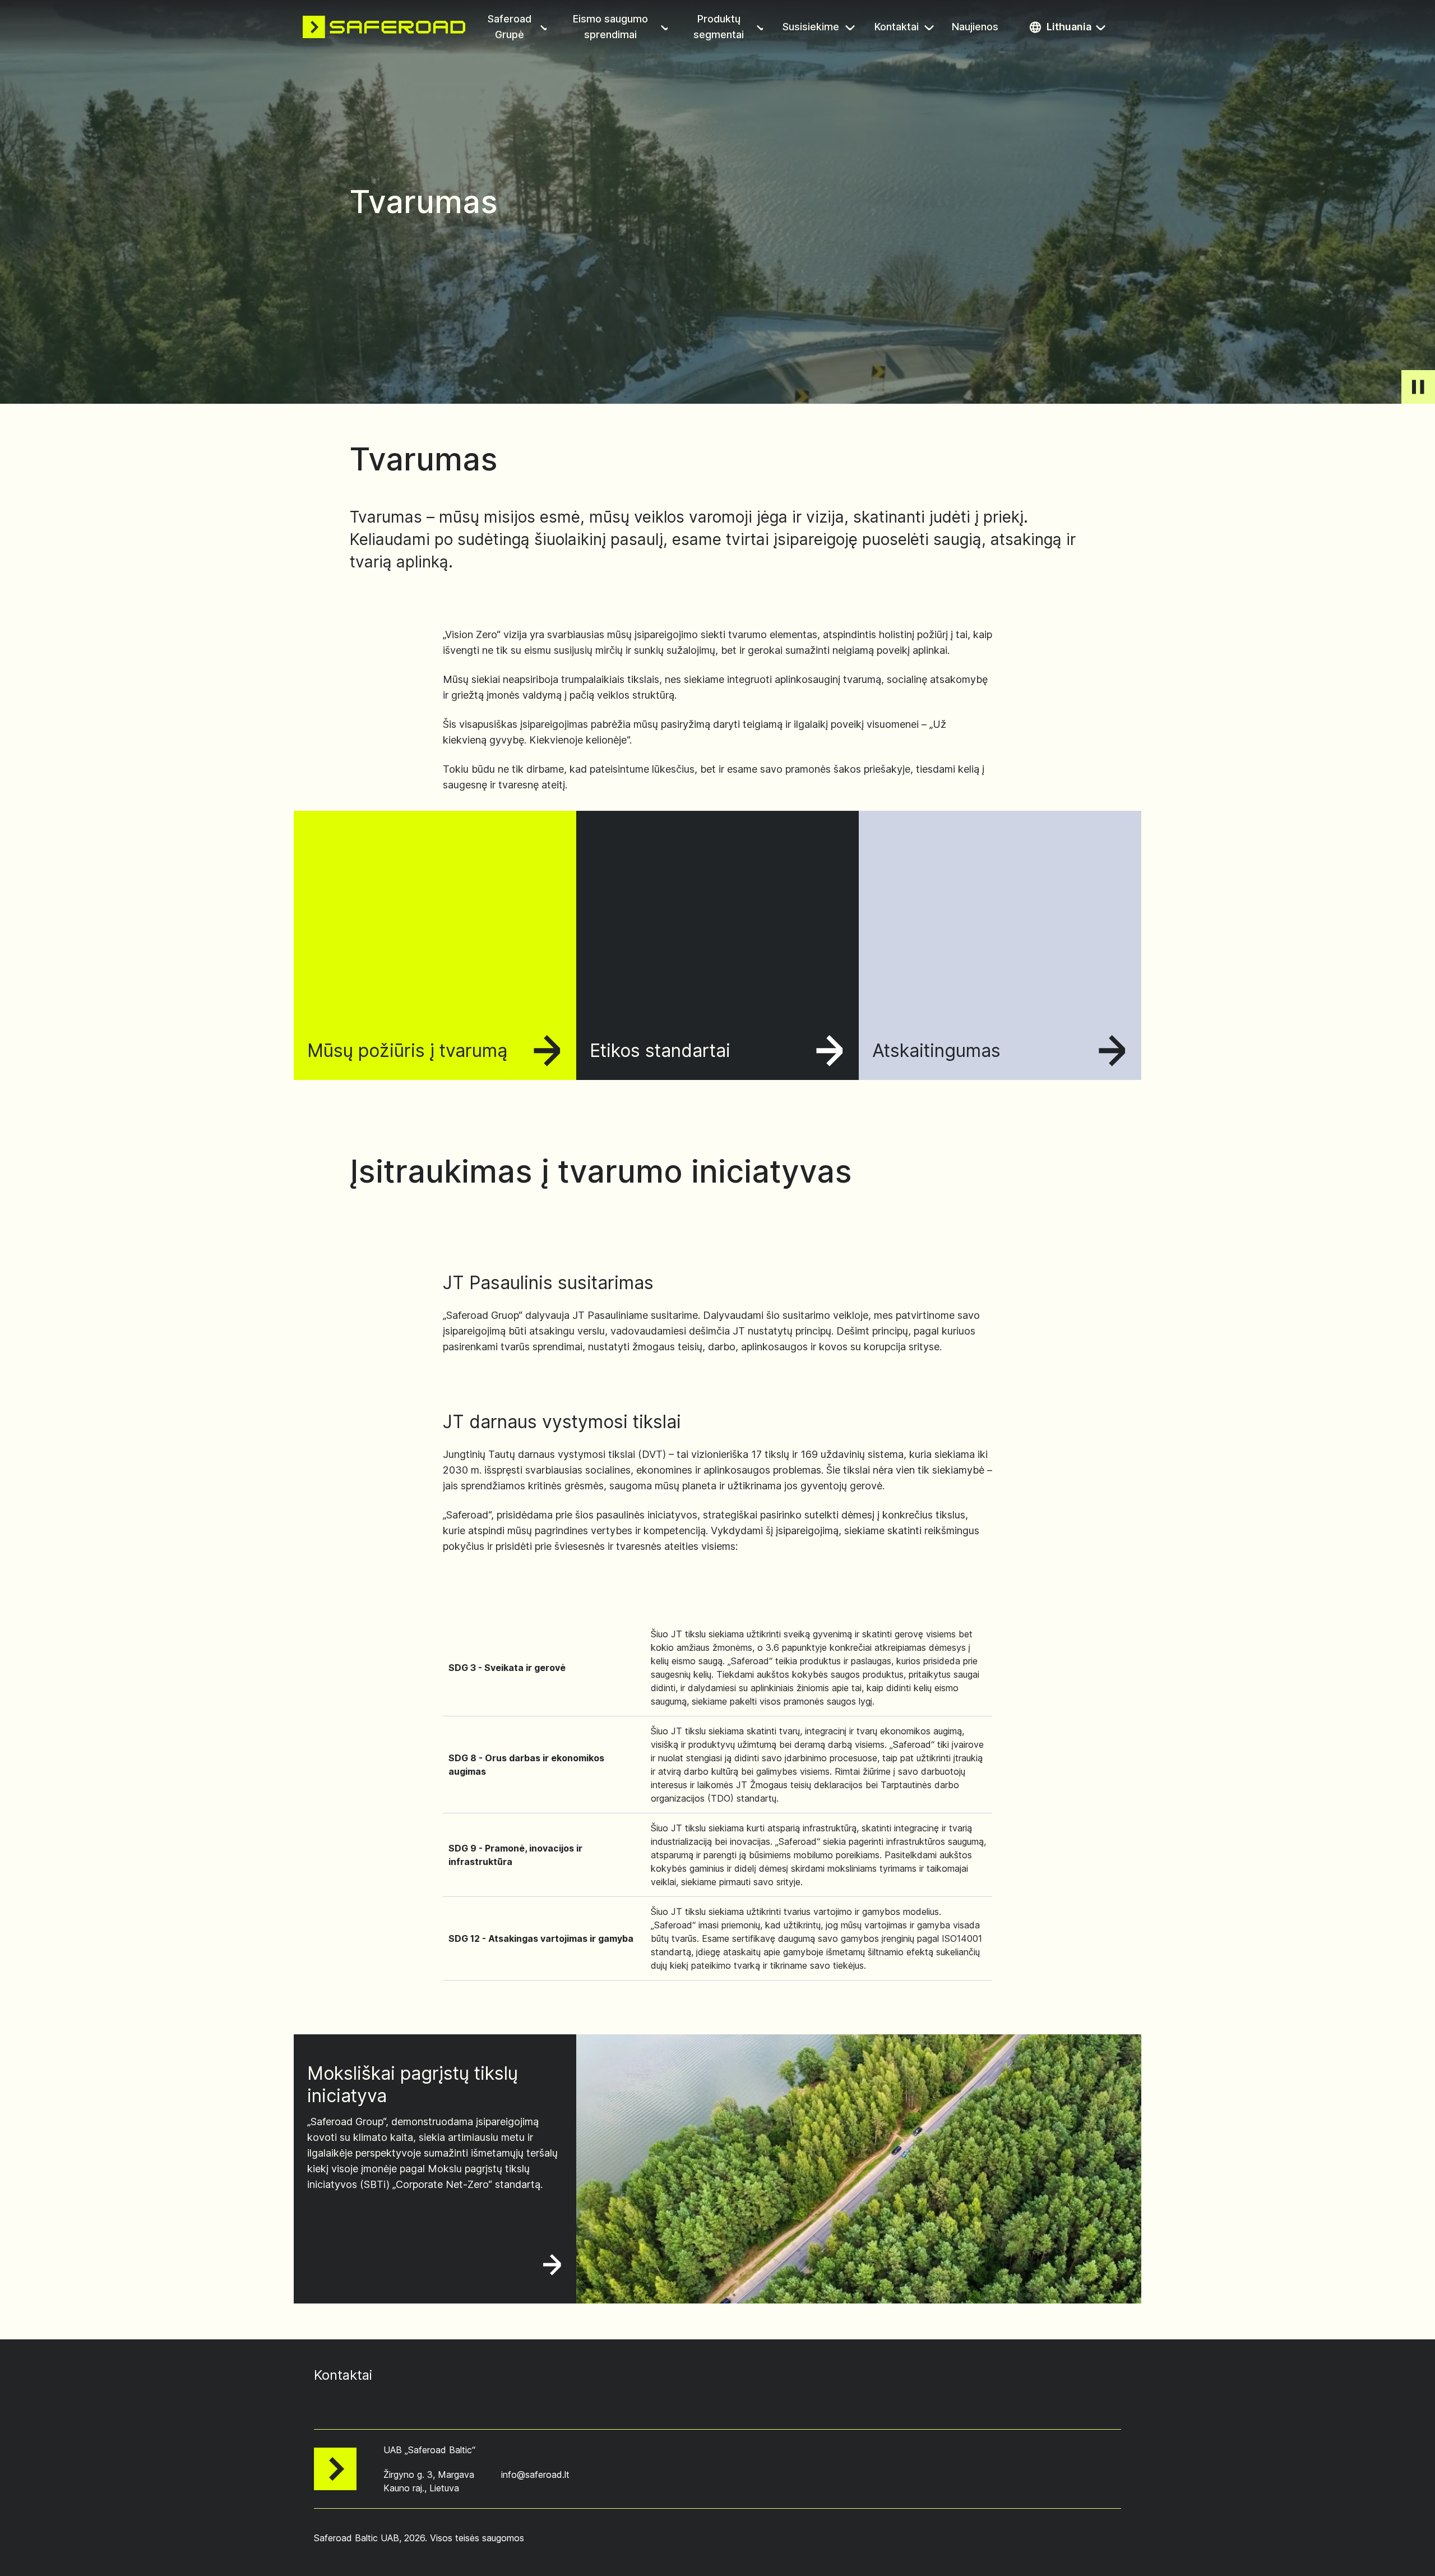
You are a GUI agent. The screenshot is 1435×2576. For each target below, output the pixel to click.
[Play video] (1418, 387)
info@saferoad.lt (535, 2475)
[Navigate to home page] (384, 27)
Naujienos (976, 28)
